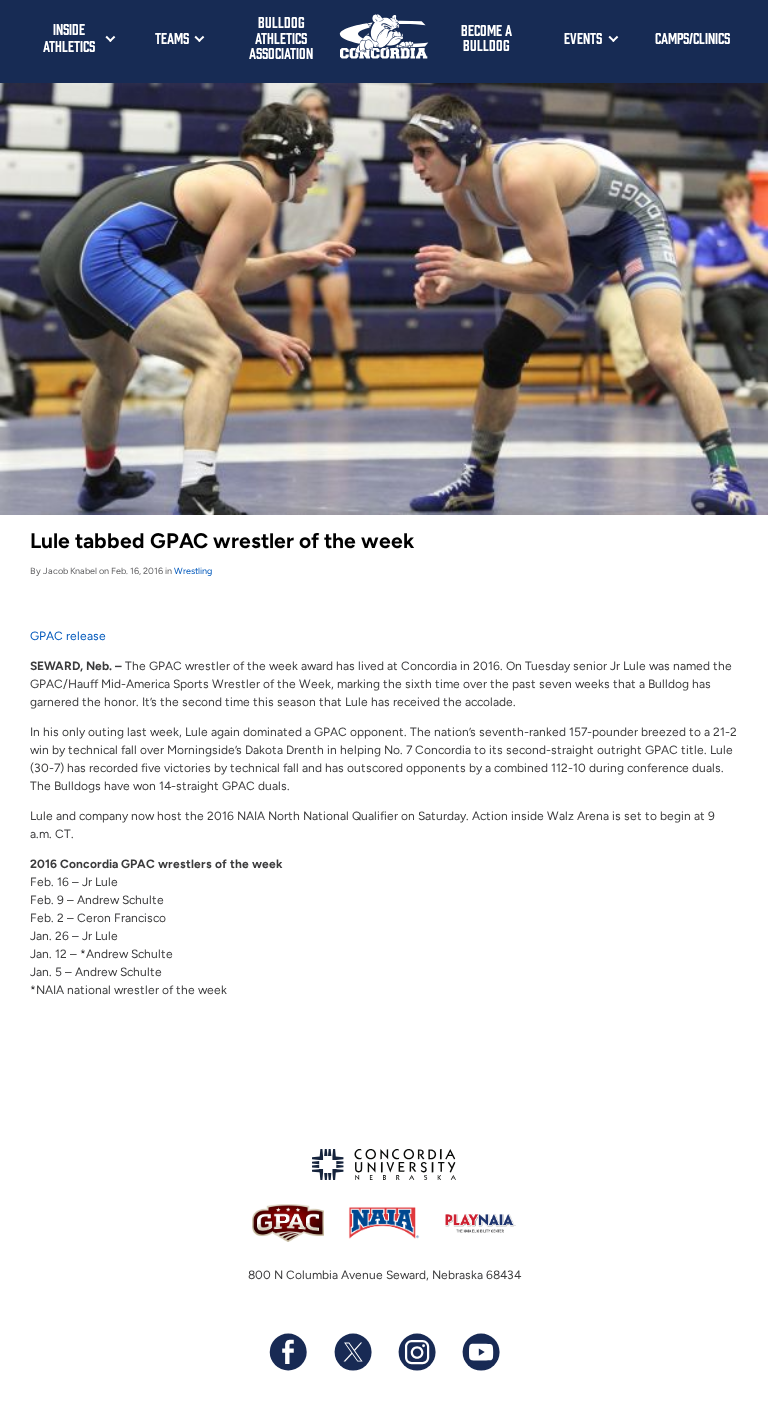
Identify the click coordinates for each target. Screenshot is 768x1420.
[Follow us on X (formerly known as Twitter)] (352, 1352)
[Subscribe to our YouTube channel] (480, 1352)
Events (583, 37)
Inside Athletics (69, 37)
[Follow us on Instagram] (416, 1352)
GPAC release (68, 636)
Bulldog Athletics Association (281, 37)
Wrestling (193, 570)
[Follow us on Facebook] (288, 1352)
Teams (172, 37)
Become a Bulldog (486, 37)
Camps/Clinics (692, 37)
